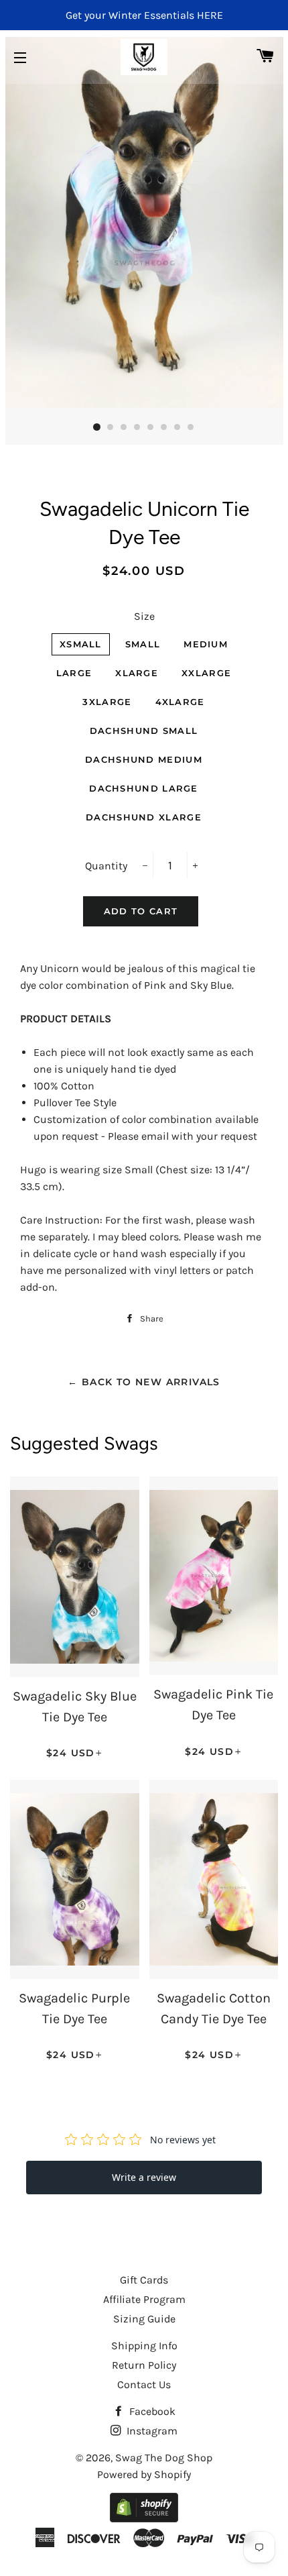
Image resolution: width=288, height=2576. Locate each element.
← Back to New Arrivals (144, 1382)
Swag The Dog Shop (164, 2458)
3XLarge (107, 702)
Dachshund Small (144, 731)
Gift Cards (144, 2280)
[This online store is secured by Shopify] (144, 2519)
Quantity (106, 866)
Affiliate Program (144, 2299)
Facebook (151, 2411)
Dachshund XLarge (144, 817)
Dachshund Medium (144, 759)
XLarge (137, 673)
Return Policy (144, 2365)
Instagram (151, 2431)
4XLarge (180, 702)
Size (144, 616)
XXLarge (206, 673)
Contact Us (144, 2384)
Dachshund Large (144, 788)
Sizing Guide (144, 2319)
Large (74, 673)
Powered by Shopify (144, 2474)
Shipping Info (144, 2346)
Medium (206, 644)
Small (143, 644)
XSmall (81, 644)
